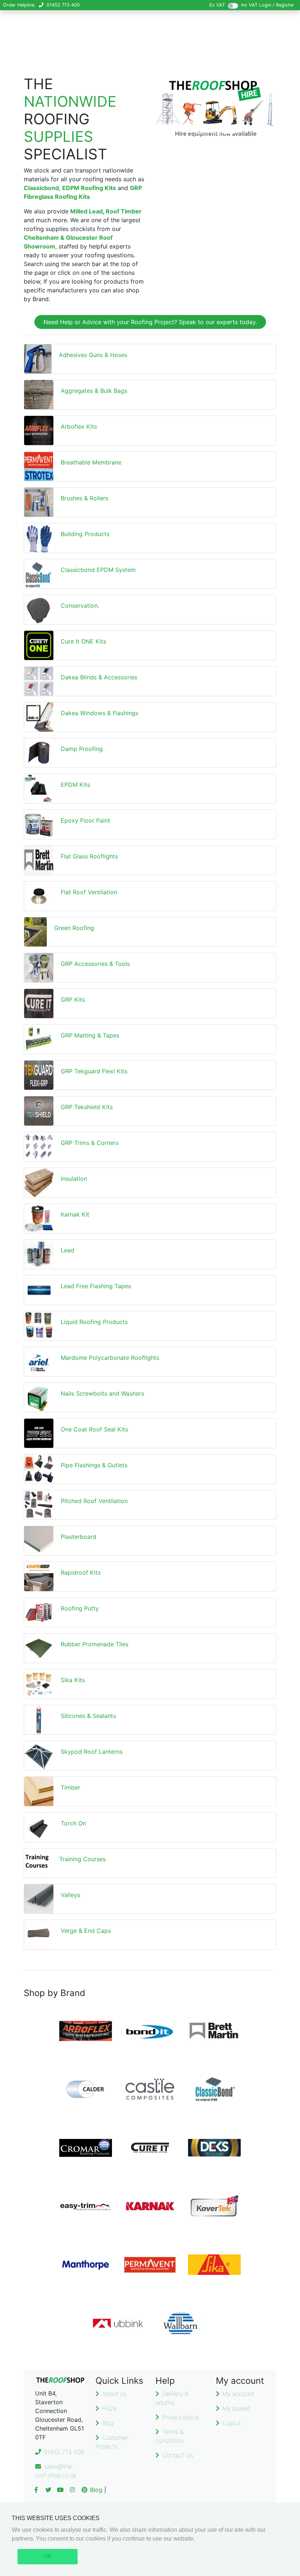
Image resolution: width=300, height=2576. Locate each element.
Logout (232, 2423)
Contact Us (178, 2455)
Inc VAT (249, 5)
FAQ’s (109, 2408)
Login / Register (277, 5)
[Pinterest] (85, 2490)
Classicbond (41, 188)
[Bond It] (150, 2031)
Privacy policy (180, 2417)
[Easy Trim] (86, 2206)
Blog (108, 2423)
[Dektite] (214, 2148)
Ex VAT (217, 5)
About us (114, 2394)
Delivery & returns (172, 2398)
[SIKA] (214, 2265)
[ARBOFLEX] (86, 2031)
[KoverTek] (214, 2206)
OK (48, 2556)
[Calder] (86, 2089)
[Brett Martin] (214, 2031)
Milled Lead (87, 211)
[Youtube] (60, 2490)
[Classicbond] (214, 2089)
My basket (237, 2408)
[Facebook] (36, 2490)
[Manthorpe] (86, 2265)
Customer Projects (112, 2442)
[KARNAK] (150, 2206)
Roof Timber (124, 211)
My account (238, 2394)
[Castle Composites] (150, 2089)
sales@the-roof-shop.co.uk (56, 2471)
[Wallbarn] (182, 2323)
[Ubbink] (118, 2323)
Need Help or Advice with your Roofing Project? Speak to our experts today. (150, 322)
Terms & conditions (170, 2436)
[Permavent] (150, 2265)
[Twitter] (48, 2490)
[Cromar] (86, 2148)
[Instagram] (72, 2490)
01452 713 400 (63, 5)
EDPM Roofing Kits (89, 188)
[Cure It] (150, 2148)
